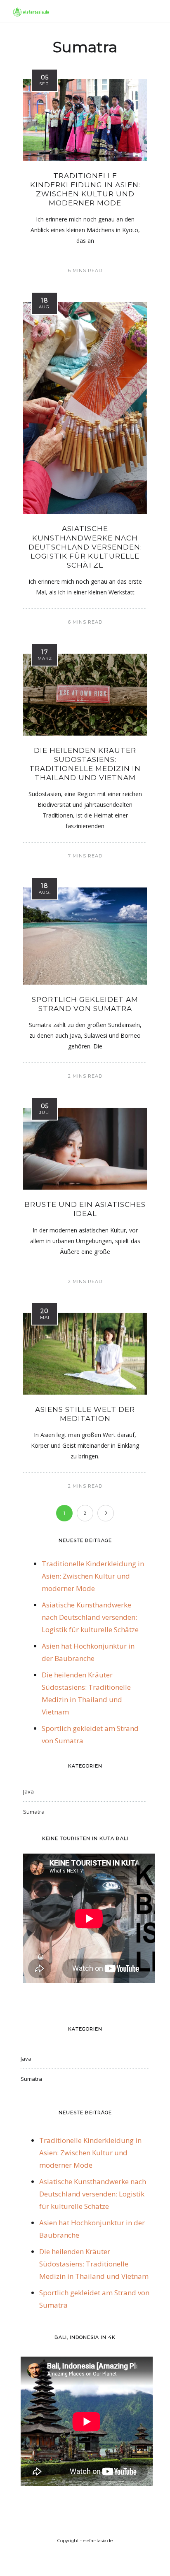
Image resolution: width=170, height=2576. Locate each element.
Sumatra (34, 1812)
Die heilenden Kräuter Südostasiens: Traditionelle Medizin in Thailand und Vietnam (94, 2264)
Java (28, 1791)
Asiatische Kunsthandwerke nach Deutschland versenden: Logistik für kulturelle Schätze (85, 547)
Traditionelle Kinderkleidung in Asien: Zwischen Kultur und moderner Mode (93, 1576)
